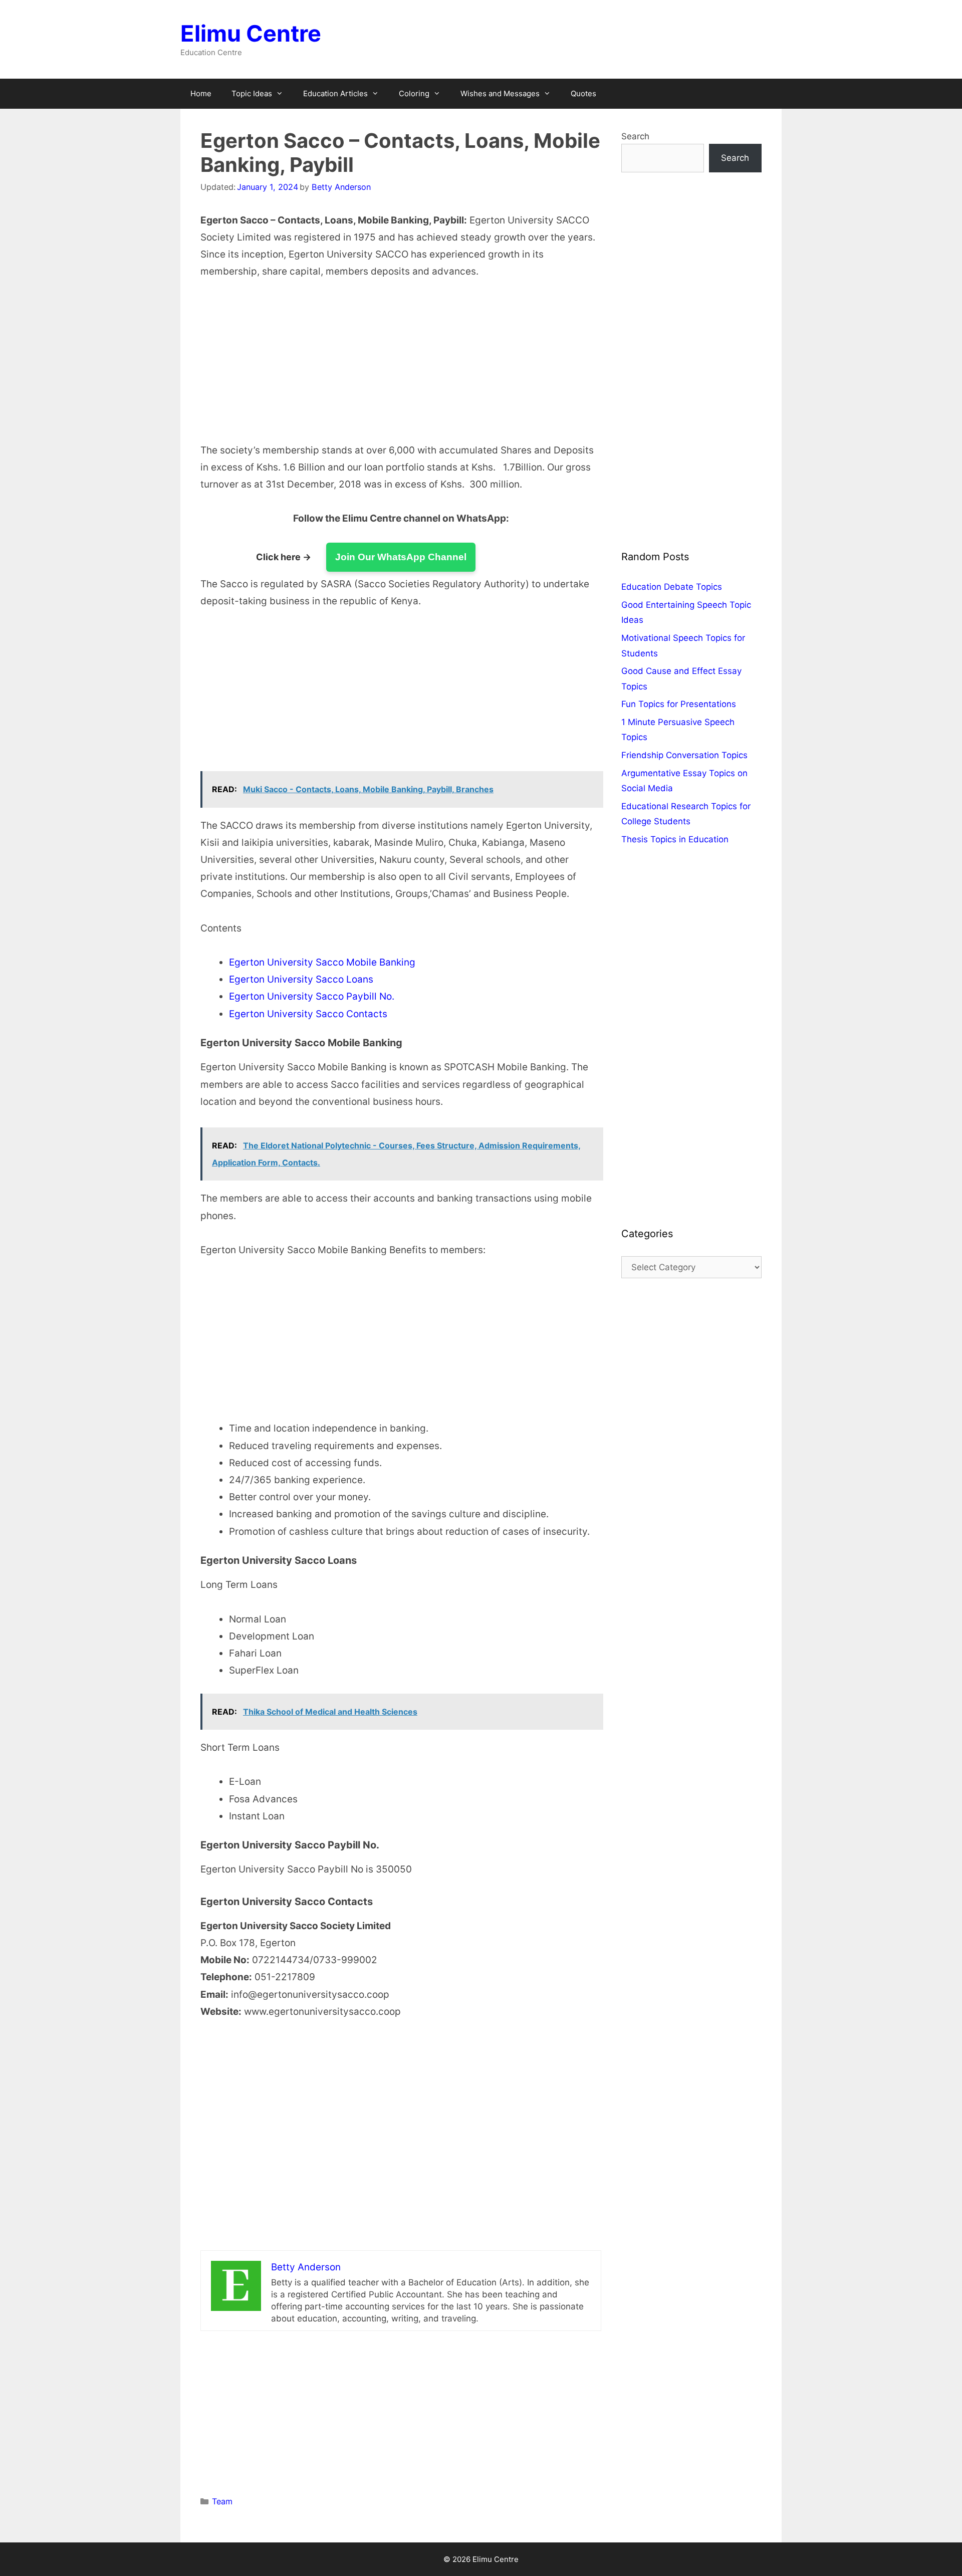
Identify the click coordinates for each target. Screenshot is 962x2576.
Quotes (583, 93)
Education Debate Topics (672, 587)
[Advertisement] (401, 368)
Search (635, 136)
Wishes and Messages (500, 93)
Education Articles (335, 93)
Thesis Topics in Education (675, 839)
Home (201, 93)
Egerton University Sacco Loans (301, 979)
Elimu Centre (251, 33)
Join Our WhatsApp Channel (401, 557)
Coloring (414, 93)
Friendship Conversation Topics (684, 755)
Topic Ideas (252, 93)
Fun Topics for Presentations (679, 704)
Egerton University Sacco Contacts (308, 1014)
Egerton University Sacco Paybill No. (312, 996)
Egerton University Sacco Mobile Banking (322, 962)
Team (222, 2501)
